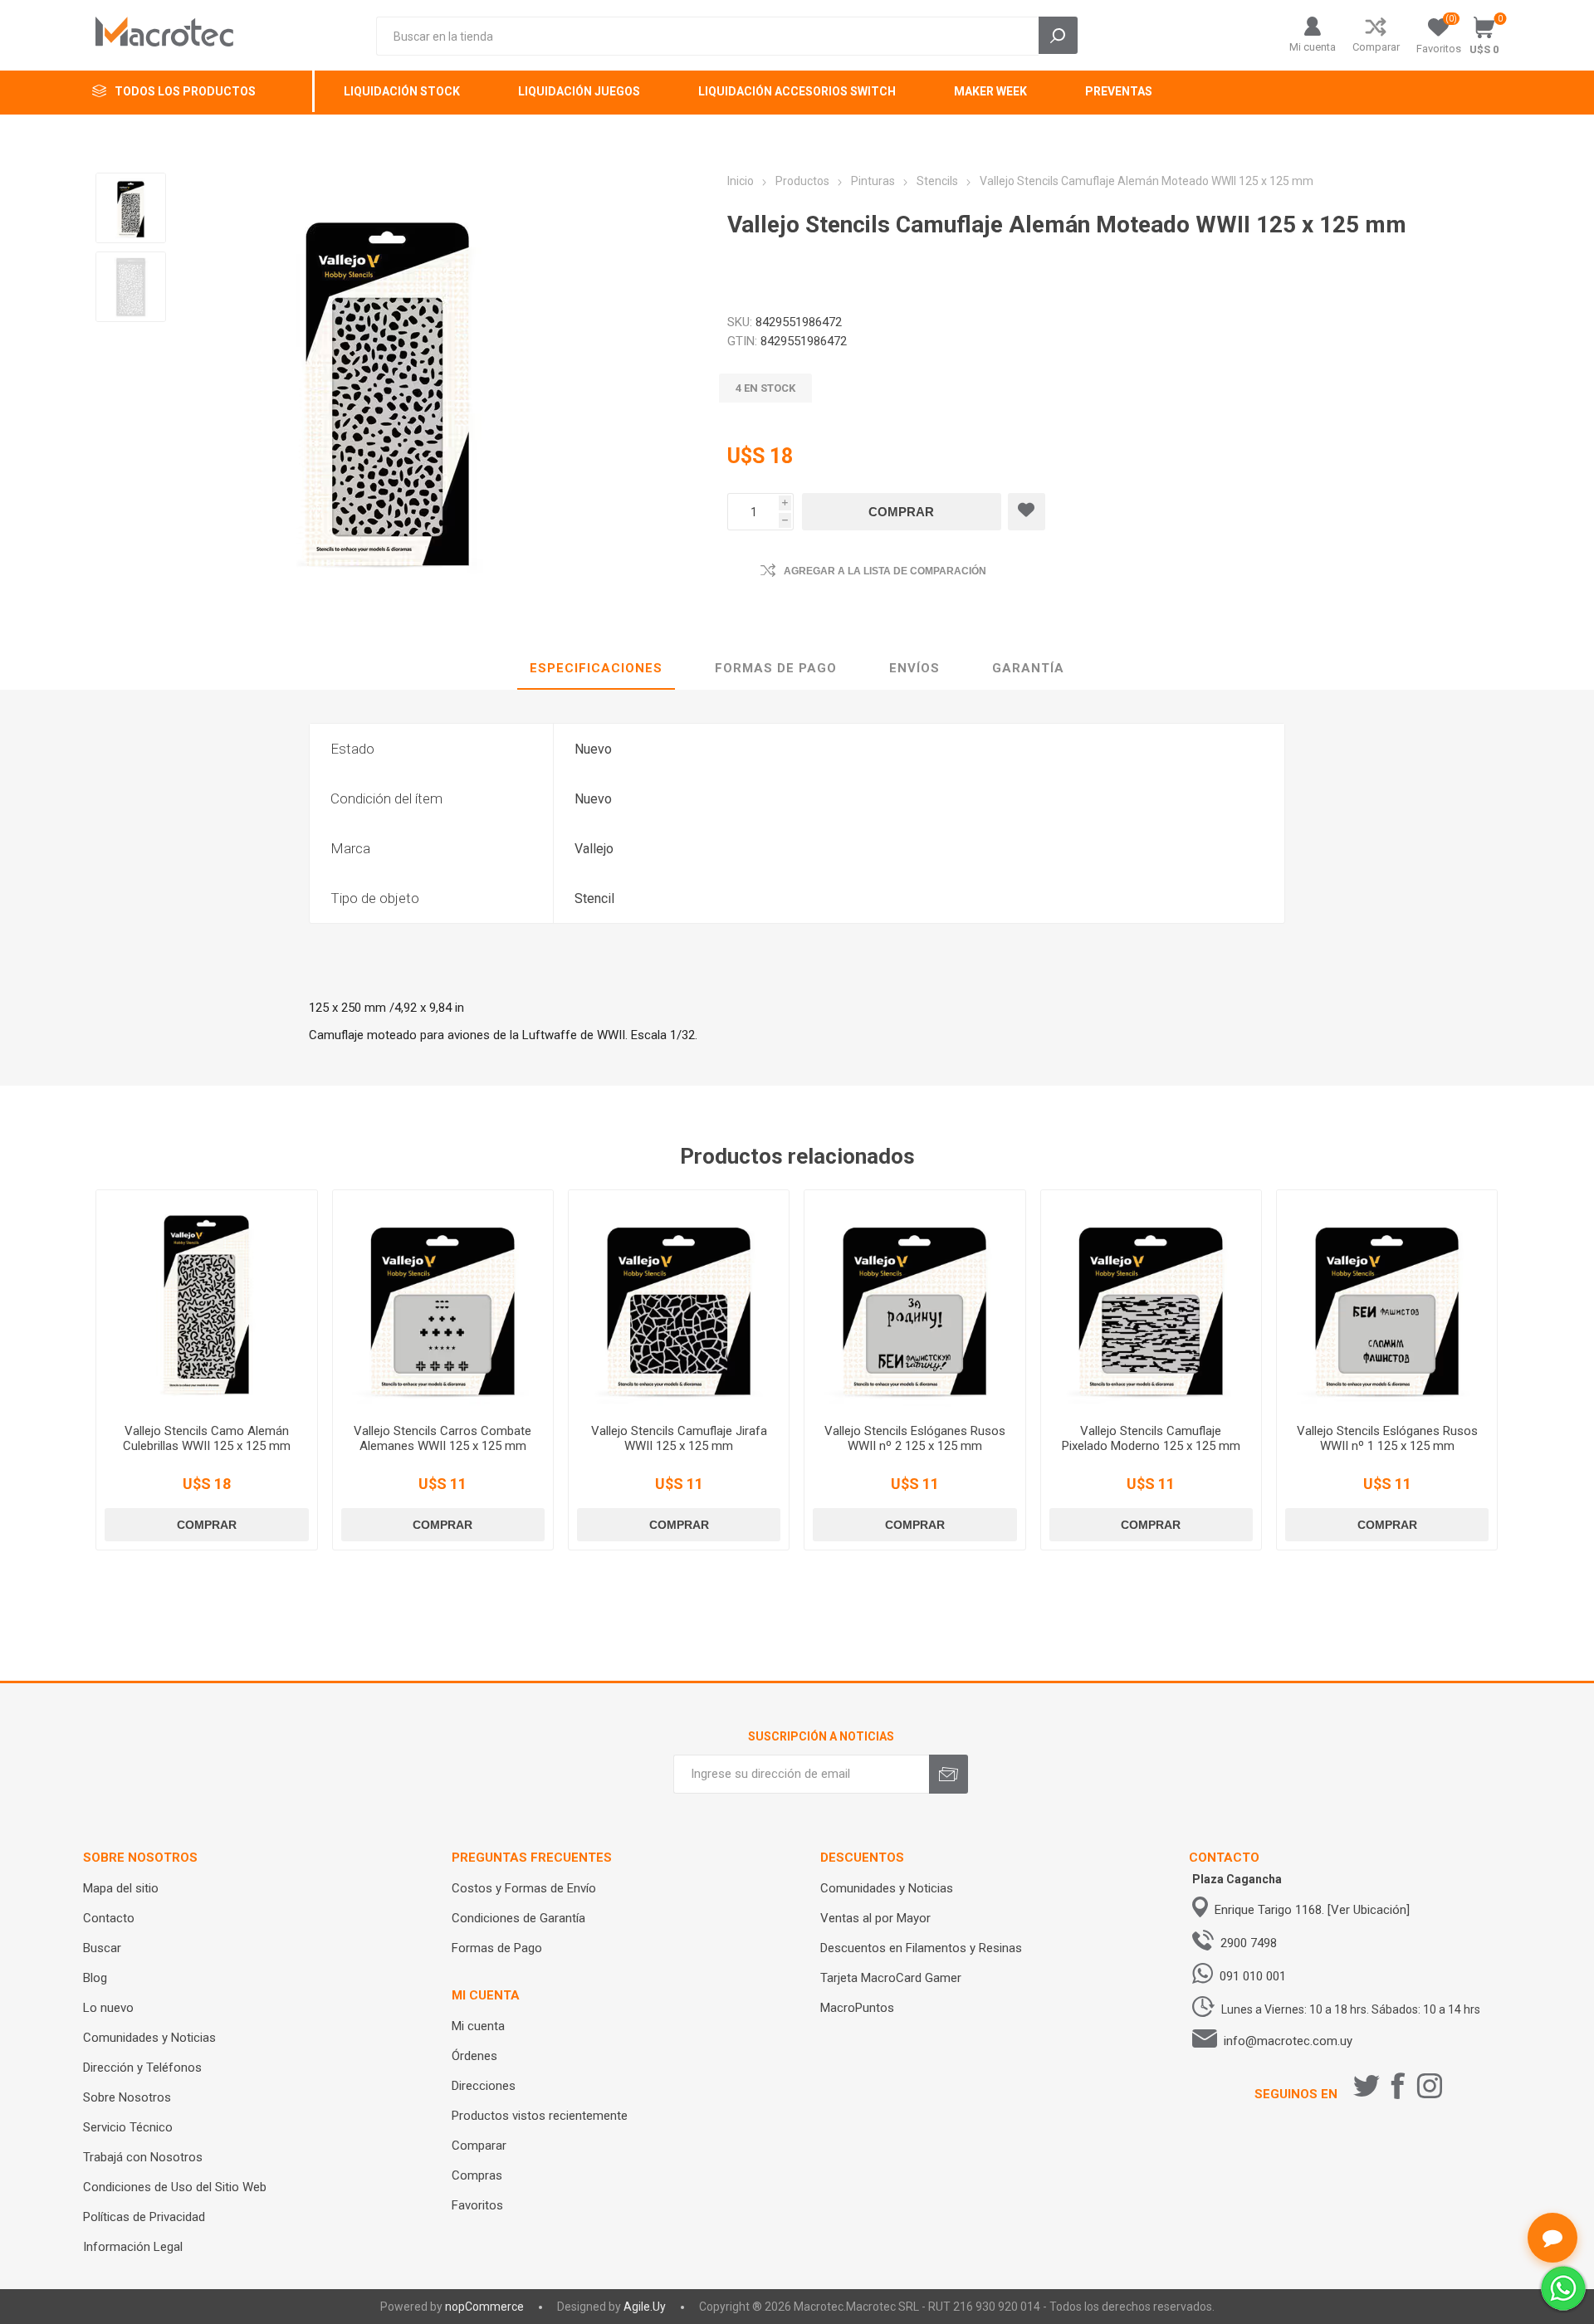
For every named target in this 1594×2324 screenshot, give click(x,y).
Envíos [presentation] (914, 668)
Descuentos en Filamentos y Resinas (921, 1948)
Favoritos (477, 2205)
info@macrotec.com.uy (1288, 2041)
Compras (477, 2175)
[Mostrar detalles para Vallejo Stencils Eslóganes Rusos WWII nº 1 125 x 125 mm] (1387, 1300)
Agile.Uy (645, 2307)
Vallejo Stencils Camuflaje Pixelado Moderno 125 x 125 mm (1151, 1438)
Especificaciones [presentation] (596, 668)
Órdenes (474, 2056)
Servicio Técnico (128, 2127)
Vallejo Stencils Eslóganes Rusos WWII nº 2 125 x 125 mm (915, 1438)
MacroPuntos (857, 2008)
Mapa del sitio (121, 1888)
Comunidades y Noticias (149, 2038)
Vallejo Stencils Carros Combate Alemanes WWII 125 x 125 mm (443, 1438)
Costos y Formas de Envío (524, 1888)
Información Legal (133, 2247)
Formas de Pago (497, 1948)
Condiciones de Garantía (518, 1918)
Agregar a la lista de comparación (885, 571)
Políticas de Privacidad (144, 2217)
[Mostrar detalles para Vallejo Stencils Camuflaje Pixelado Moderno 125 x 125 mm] (1151, 1300)
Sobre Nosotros (127, 2097)
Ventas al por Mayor (875, 1918)
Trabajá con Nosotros (143, 2157)
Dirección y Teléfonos (142, 2068)
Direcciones (484, 2086)
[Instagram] (1430, 2086)
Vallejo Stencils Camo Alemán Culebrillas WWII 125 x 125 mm (207, 1438)
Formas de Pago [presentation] (776, 668)
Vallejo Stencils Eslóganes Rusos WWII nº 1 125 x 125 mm (1387, 1438)
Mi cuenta (1313, 47)
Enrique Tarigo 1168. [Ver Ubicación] (1312, 1910)
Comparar (1376, 47)
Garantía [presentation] (1028, 668)
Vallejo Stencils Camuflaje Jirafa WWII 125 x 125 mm (679, 1438)
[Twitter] (1367, 2086)
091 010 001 (1253, 1976)
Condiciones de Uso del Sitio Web (175, 2187)
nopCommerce (484, 2307)
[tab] (596, 669)
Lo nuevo (108, 2008)
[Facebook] (1398, 2086)
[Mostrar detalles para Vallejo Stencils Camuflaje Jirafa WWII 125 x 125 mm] (679, 1300)
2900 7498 (1249, 1943)
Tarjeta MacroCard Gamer (891, 1978)
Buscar (102, 1948)
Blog (95, 1978)
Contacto (109, 1918)
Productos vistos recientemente (540, 2116)
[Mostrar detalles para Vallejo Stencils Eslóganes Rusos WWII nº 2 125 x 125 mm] (914, 1300)
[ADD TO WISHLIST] (1027, 512)
